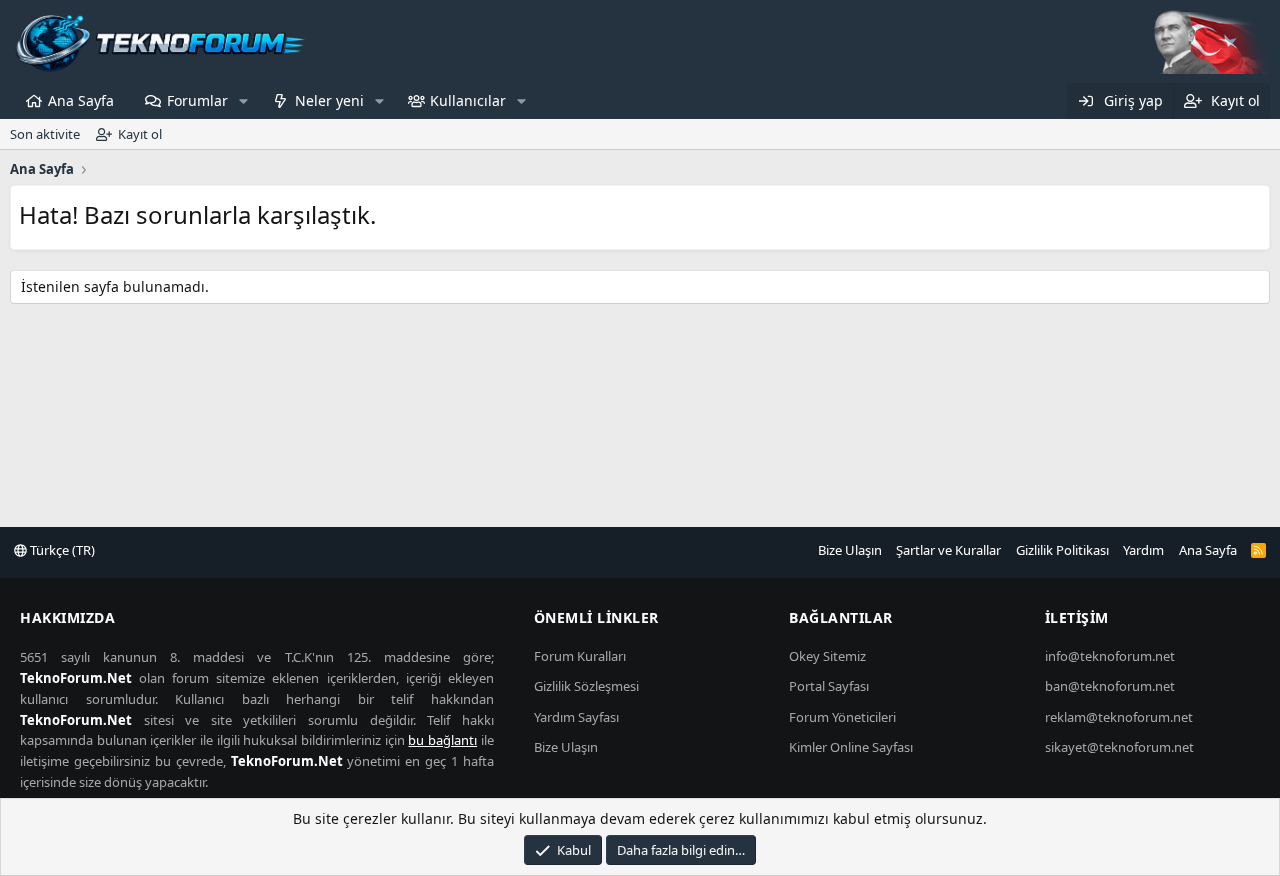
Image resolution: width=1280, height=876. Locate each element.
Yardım (1143, 550)
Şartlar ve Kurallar (948, 550)
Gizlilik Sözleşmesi (586, 686)
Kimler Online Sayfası (851, 747)
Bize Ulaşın (850, 550)
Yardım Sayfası (576, 717)
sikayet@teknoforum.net (1119, 747)
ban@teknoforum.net (1110, 686)
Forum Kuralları (580, 656)
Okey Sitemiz (827, 656)
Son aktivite (45, 134)
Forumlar (197, 100)
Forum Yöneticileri (842, 717)
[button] (243, 101)
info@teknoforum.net (1110, 656)
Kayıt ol (140, 134)
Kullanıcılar (468, 100)
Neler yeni (329, 100)
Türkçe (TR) (61, 550)
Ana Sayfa (81, 100)
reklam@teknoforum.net (1119, 717)
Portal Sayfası (829, 686)
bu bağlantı (442, 740)
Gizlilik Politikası (1062, 550)
